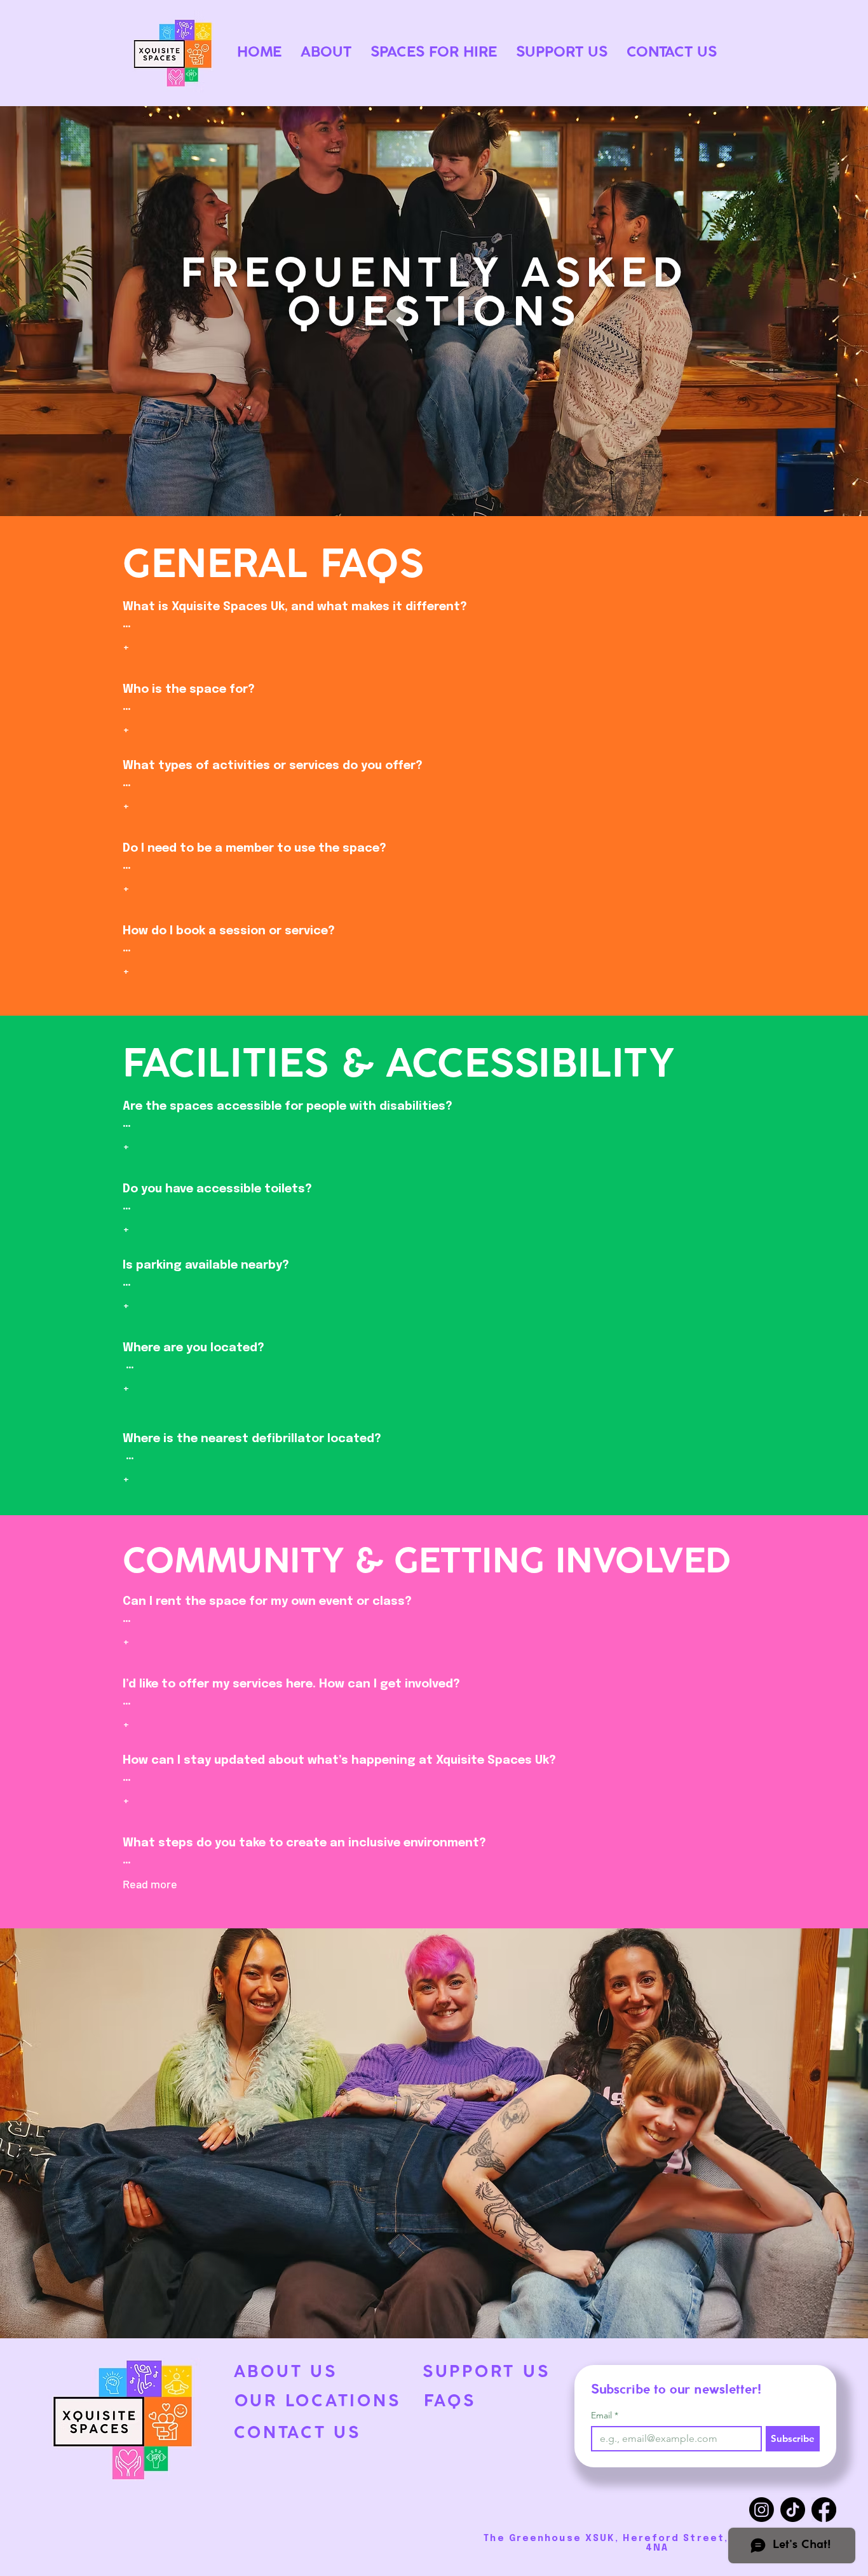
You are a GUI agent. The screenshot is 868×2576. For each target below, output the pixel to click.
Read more (150, 1884)
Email (605, 2416)
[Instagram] (762, 2510)
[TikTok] (793, 2510)
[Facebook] (824, 2510)
